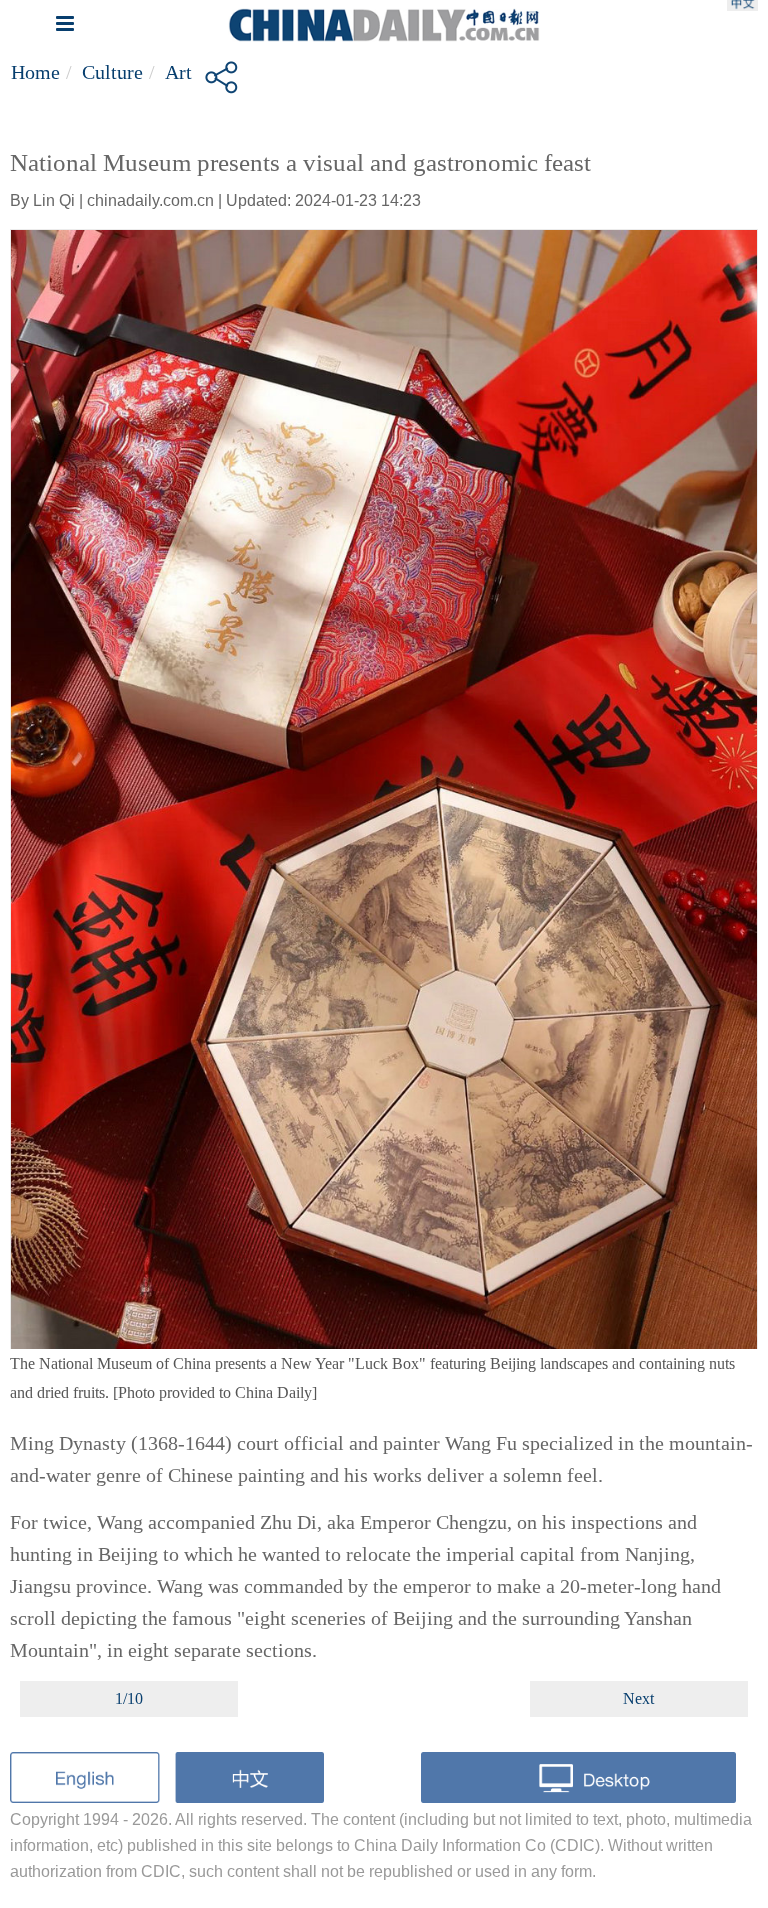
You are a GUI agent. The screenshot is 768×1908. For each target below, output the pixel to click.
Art (178, 72)
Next (638, 1698)
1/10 (129, 1698)
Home (35, 72)
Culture (112, 72)
